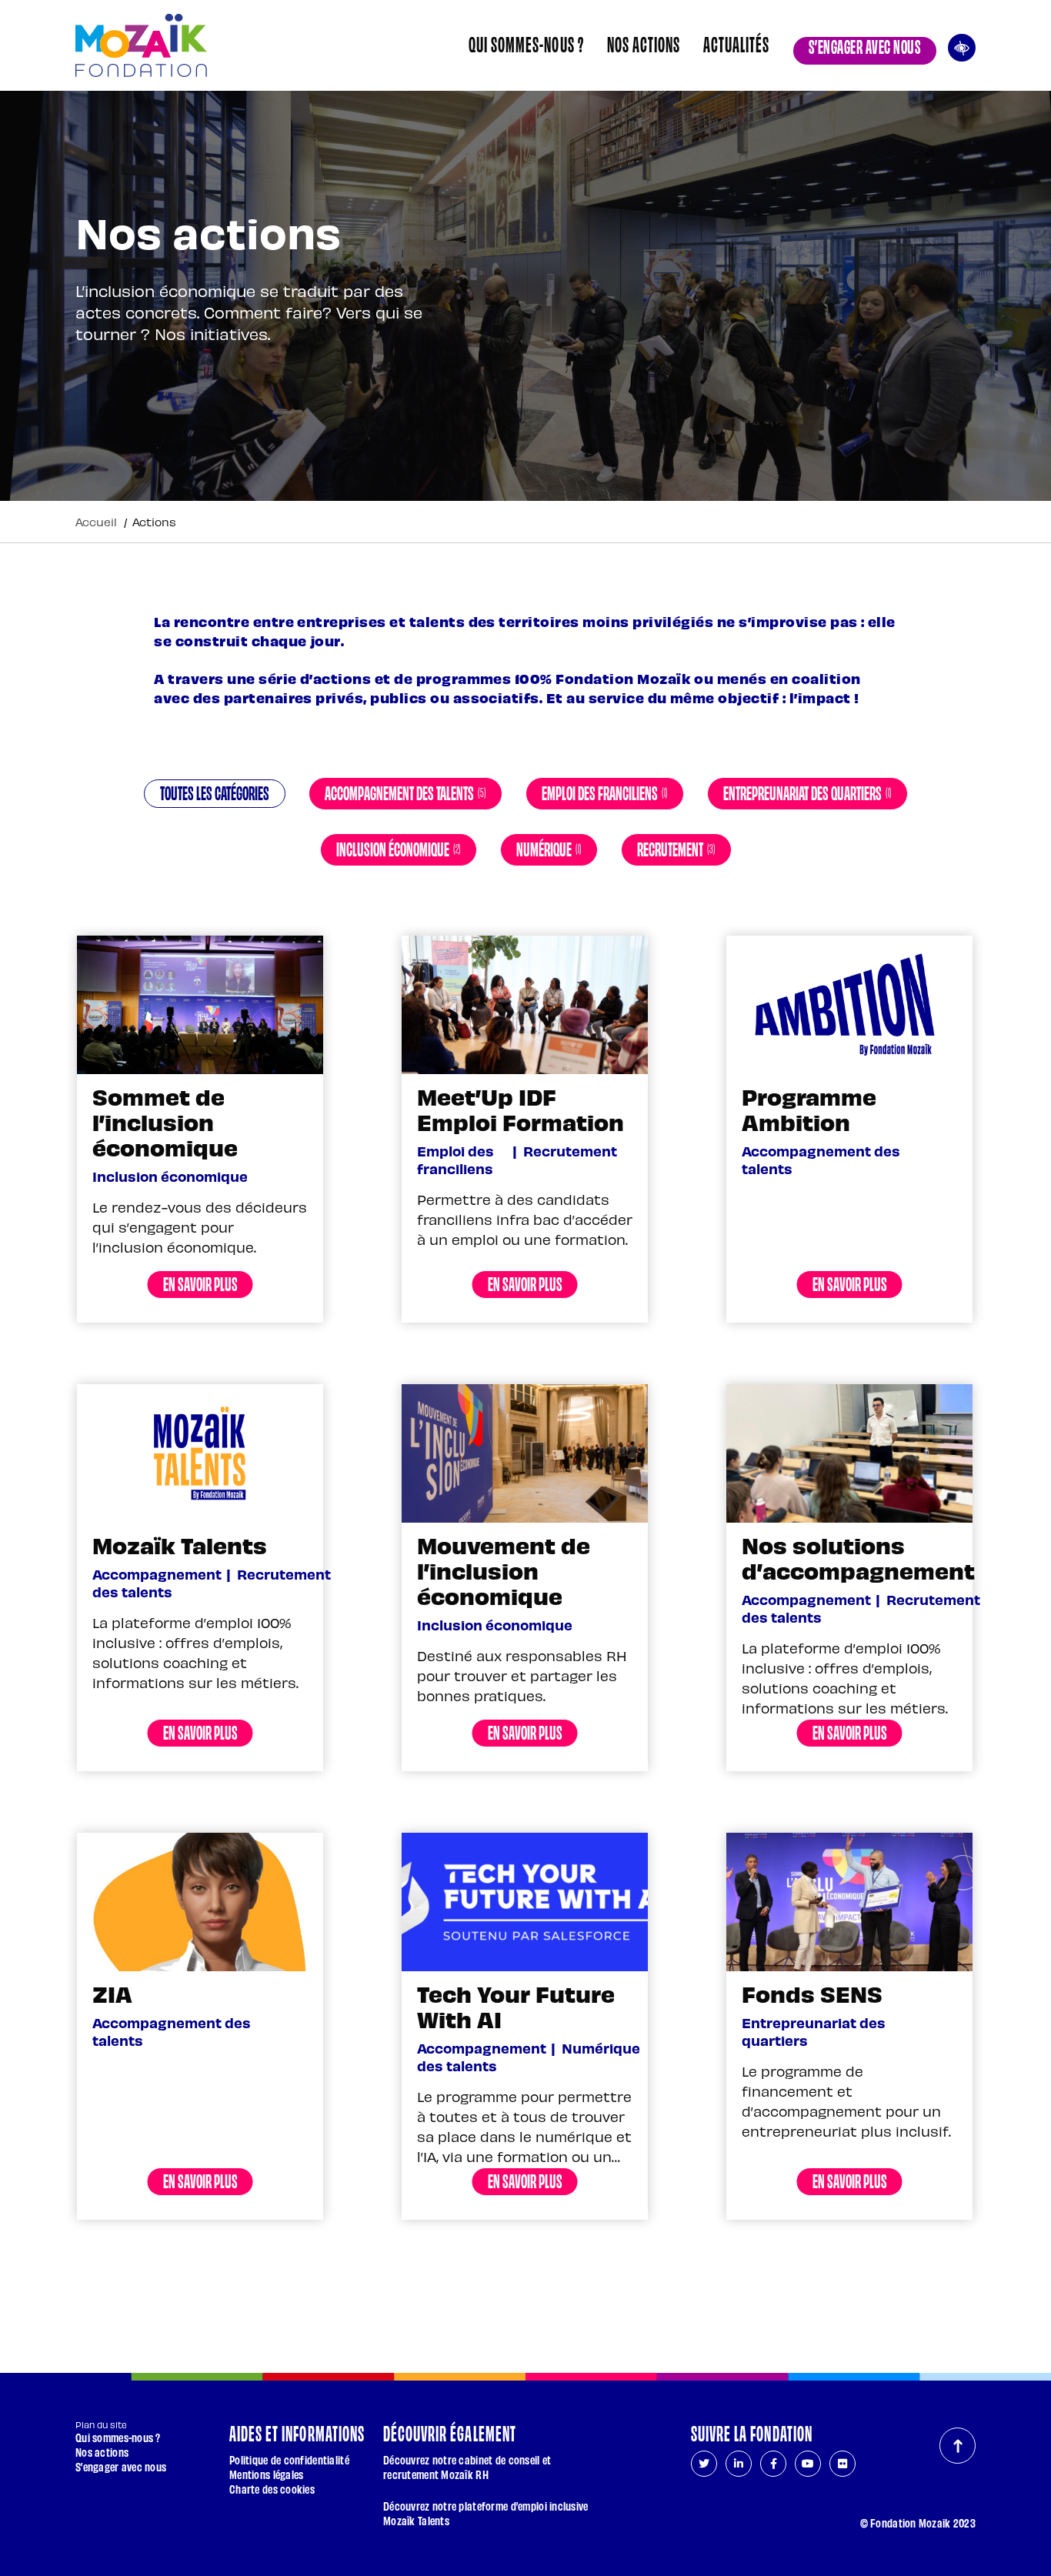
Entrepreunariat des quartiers (807, 792)
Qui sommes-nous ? (526, 43)
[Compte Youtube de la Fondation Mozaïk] (808, 2464)
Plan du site (101, 2425)
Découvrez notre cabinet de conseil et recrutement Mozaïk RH (467, 2467)
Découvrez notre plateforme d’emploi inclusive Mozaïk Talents (486, 2513)
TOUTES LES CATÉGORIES (215, 792)
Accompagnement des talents (405, 792)
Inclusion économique (399, 848)
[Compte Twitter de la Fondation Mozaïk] (704, 2464)
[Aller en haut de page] (958, 2446)
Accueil (96, 522)
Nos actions (644, 43)
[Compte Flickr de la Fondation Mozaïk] (842, 2464)
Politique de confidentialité (289, 2459)
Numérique (549, 848)
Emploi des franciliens (605, 792)
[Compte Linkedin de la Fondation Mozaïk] (739, 2464)
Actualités (736, 43)
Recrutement (676, 848)
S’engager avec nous (865, 45)
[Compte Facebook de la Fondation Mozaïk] (773, 2464)
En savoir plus (200, 1283)
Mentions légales (266, 2474)
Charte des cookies (272, 2489)
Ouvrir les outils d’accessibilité (962, 46)
